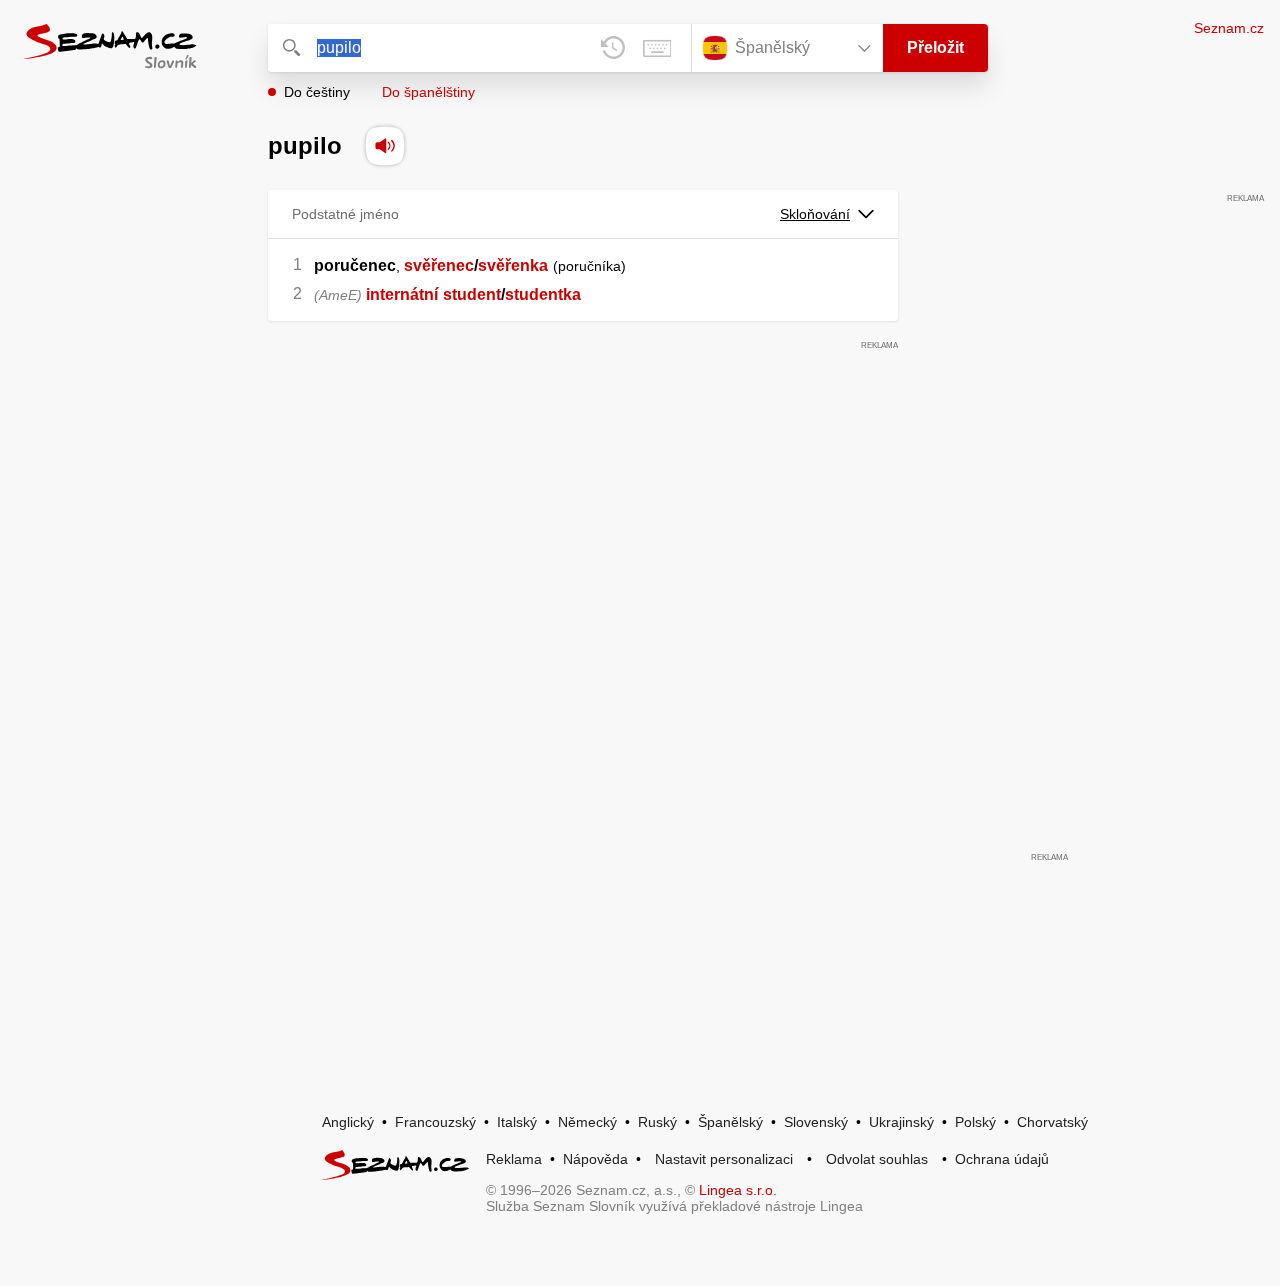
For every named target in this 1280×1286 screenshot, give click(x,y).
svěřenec (439, 265)
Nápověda (595, 1159)
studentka (543, 294)
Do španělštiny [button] (428, 92)
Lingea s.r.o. (738, 1190)
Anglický (348, 1122)
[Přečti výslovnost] (385, 146)
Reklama (514, 1159)
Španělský (730, 1122)
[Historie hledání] (613, 48)
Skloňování (815, 214)
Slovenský (816, 1122)
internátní (402, 294)
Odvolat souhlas (877, 1159)
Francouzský (435, 1122)
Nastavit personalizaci (724, 1159)
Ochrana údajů (1002, 1159)
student (472, 294)
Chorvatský (1052, 1122)
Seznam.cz (1229, 28)
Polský (975, 1122)
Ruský (657, 1122)
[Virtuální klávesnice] (657, 48)
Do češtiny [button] (317, 92)
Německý (587, 1122)
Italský (517, 1122)
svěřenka (513, 265)
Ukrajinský (901, 1122)
